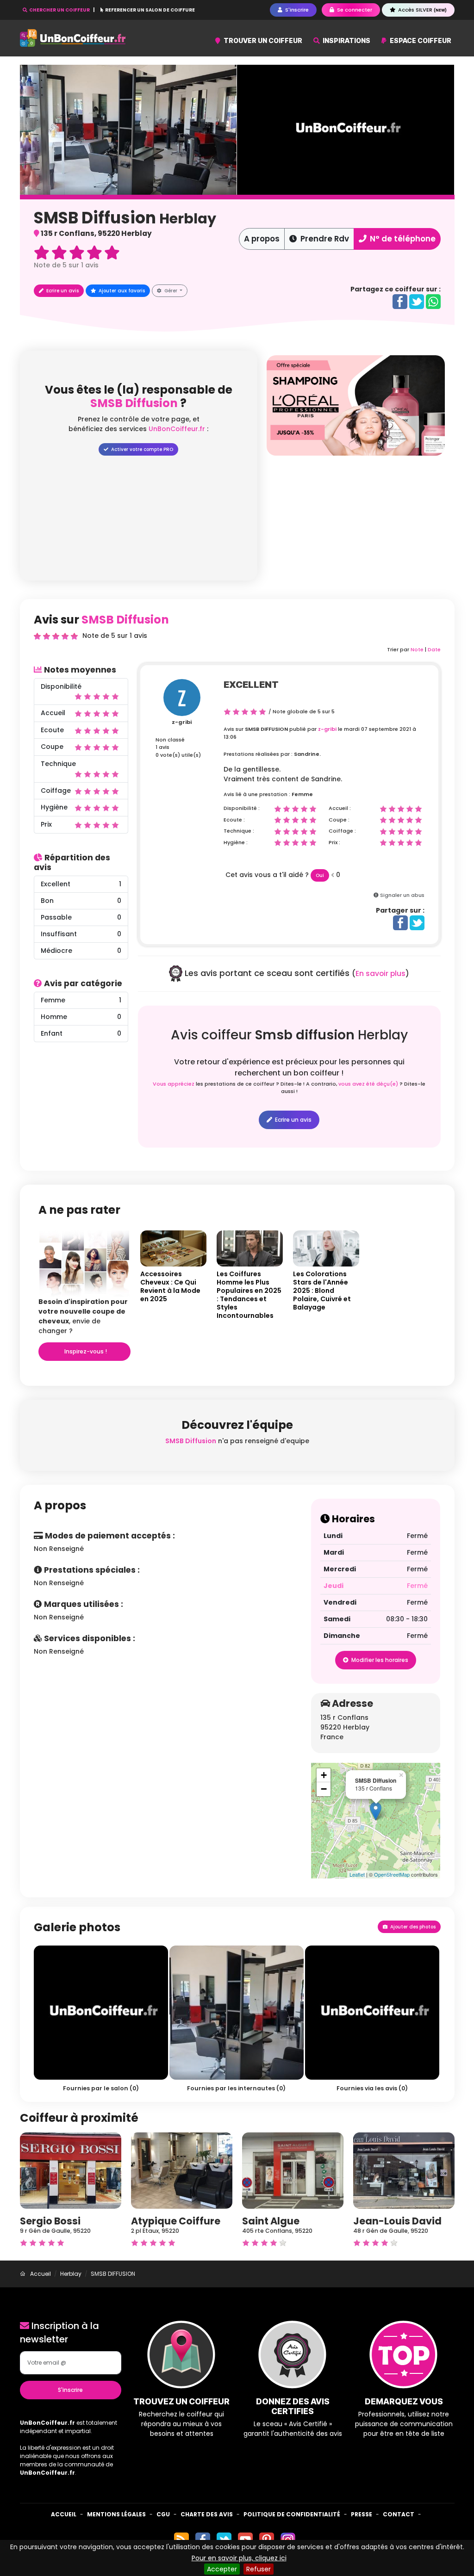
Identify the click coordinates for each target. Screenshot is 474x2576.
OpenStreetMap (392, 1874)
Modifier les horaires (379, 1660)
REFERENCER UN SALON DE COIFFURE (150, 10)
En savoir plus (380, 973)
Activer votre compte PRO (141, 449)
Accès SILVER (422, 10)
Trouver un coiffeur (262, 40)
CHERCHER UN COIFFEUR (59, 10)
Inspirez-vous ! (85, 1351)
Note (417, 649)
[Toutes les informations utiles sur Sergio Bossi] (71, 2170)
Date (434, 649)
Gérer (171, 291)
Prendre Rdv (324, 239)
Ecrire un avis (62, 291)
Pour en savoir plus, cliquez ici (239, 2558)
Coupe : (339, 820)
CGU (163, 2514)
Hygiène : (236, 842)
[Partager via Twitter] (417, 301)
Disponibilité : (242, 808)
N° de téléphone (402, 239)
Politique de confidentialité (292, 2514)
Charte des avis (207, 2514)
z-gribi (182, 722)
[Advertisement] (356, 520)
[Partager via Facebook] (400, 301)
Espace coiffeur (420, 40)
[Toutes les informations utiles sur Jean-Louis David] (404, 2170)
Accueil (64, 2514)
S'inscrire (70, 2390)
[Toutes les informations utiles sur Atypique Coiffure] (182, 2170)
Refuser (259, 2569)
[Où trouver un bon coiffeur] (73, 38)
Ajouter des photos (412, 1927)
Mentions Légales (116, 2514)
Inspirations (346, 40)
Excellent (251, 685)
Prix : (334, 842)
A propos (262, 239)
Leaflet (357, 1874)
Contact (399, 2514)
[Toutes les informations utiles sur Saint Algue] (293, 2170)
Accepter (222, 2569)
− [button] (324, 1789)
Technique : (239, 831)
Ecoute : (234, 820)
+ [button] (324, 1775)
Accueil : (340, 808)
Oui (320, 875)
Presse (362, 2514)
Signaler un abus (402, 895)
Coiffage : (342, 831)
